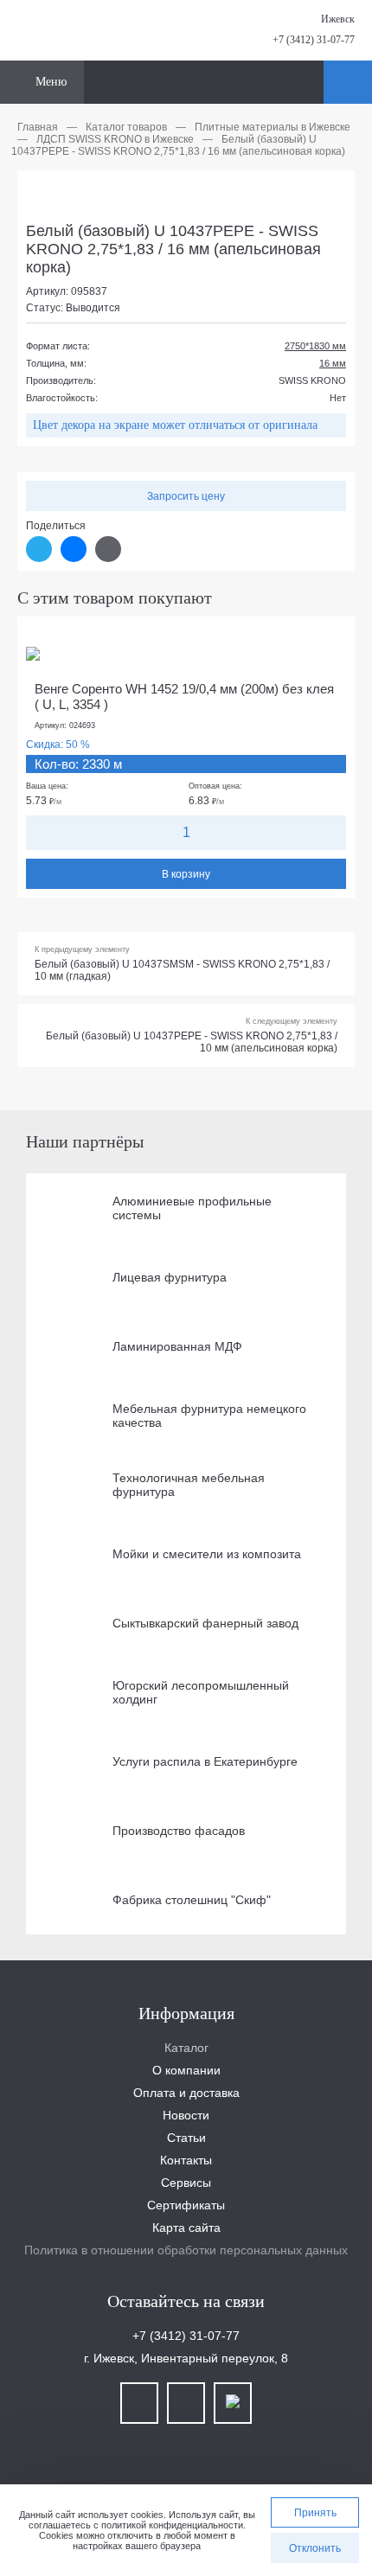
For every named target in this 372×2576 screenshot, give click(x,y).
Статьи (186, 2138)
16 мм (333, 363)
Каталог (186, 2048)
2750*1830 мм (315, 346)
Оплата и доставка (186, 2093)
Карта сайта (186, 2228)
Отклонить (315, 2548)
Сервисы (186, 2183)
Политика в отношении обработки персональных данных (186, 2250)
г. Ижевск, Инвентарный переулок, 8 (186, 2358)
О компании (186, 2070)
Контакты (186, 2160)
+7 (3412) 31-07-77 (314, 40)
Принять (315, 2513)
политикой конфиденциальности (172, 2525)
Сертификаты (186, 2205)
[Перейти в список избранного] (308, 82)
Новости (186, 2115)
